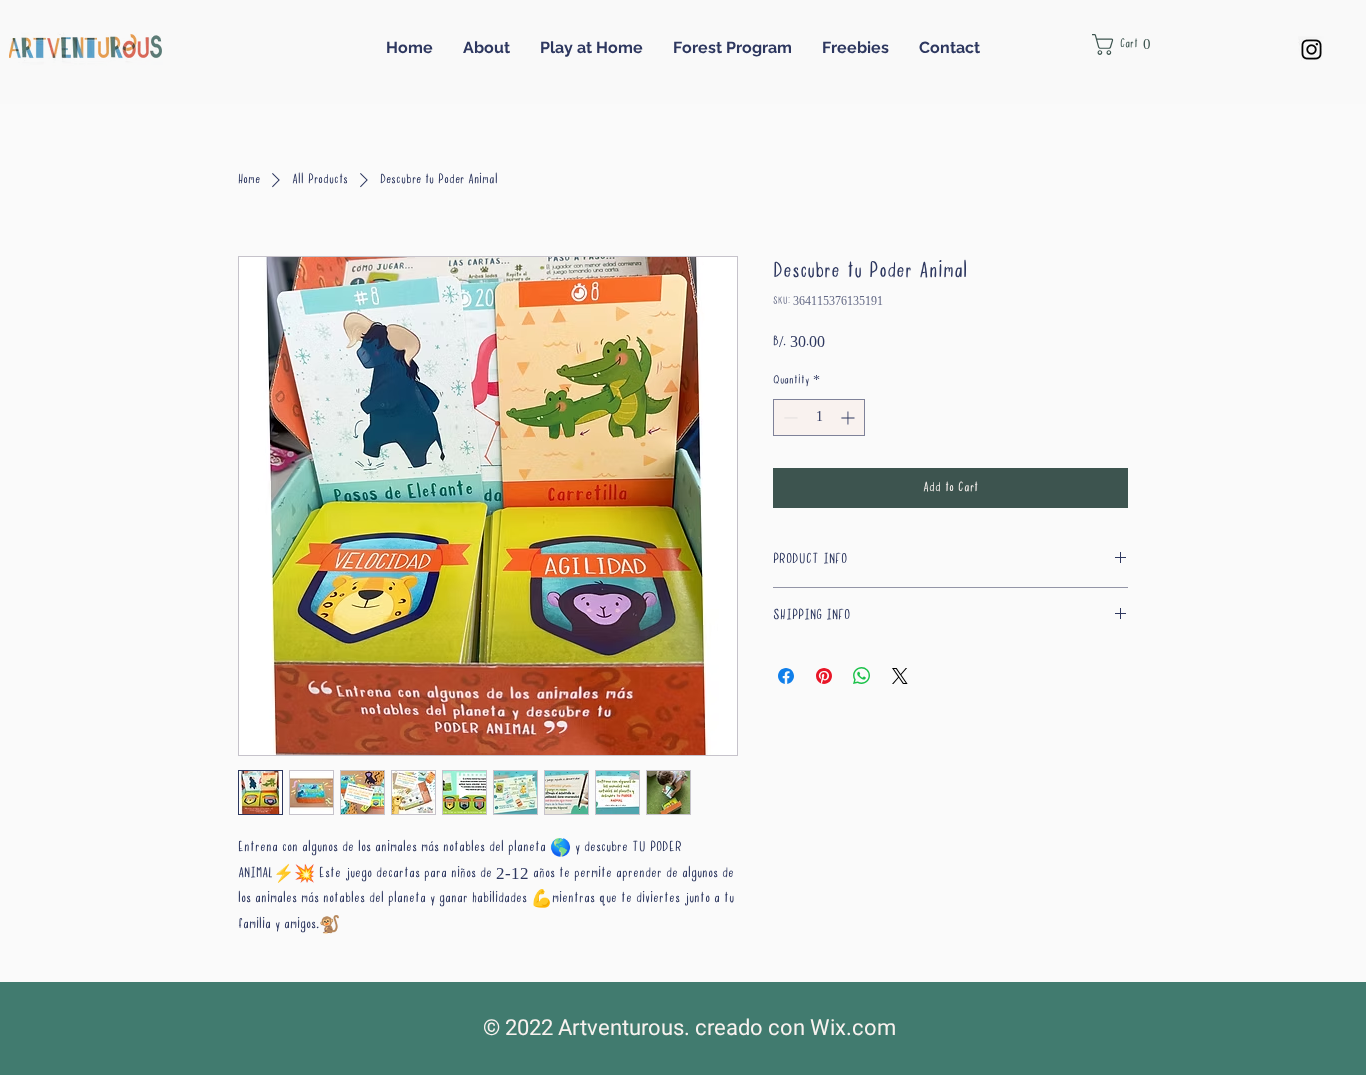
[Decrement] (788, 417)
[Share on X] (900, 676)
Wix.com (853, 1028)
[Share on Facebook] (786, 676)
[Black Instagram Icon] (1311, 49)
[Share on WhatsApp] (862, 676)
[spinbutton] (819, 417)
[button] (1132, 44)
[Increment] (849, 417)
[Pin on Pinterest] (824, 676)
